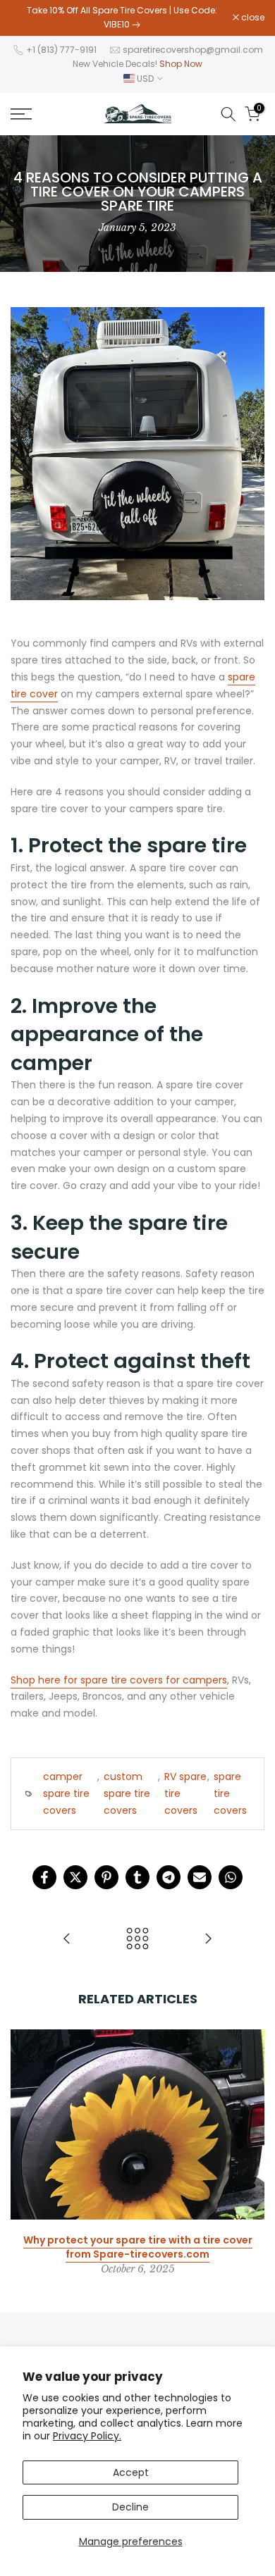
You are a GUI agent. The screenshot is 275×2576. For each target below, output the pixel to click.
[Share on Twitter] (75, 1877)
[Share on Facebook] (44, 1877)
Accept (131, 2472)
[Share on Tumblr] (137, 1877)
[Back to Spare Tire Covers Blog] (137, 1940)
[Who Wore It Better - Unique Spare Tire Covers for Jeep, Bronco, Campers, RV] (67, 1940)
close (252, 18)
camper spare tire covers (66, 1793)
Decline (130, 2507)
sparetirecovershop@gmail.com (193, 50)
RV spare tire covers (185, 1793)
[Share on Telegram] (169, 1877)
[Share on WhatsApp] (231, 1877)
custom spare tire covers (127, 1793)
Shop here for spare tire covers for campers (119, 1680)
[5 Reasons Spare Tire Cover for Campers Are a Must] (208, 1940)
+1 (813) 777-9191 (61, 50)
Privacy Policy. (87, 2436)
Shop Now (181, 64)
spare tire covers (230, 1793)
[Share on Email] (200, 1877)
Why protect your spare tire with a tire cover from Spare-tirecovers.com (138, 2247)
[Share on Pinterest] (106, 1877)
